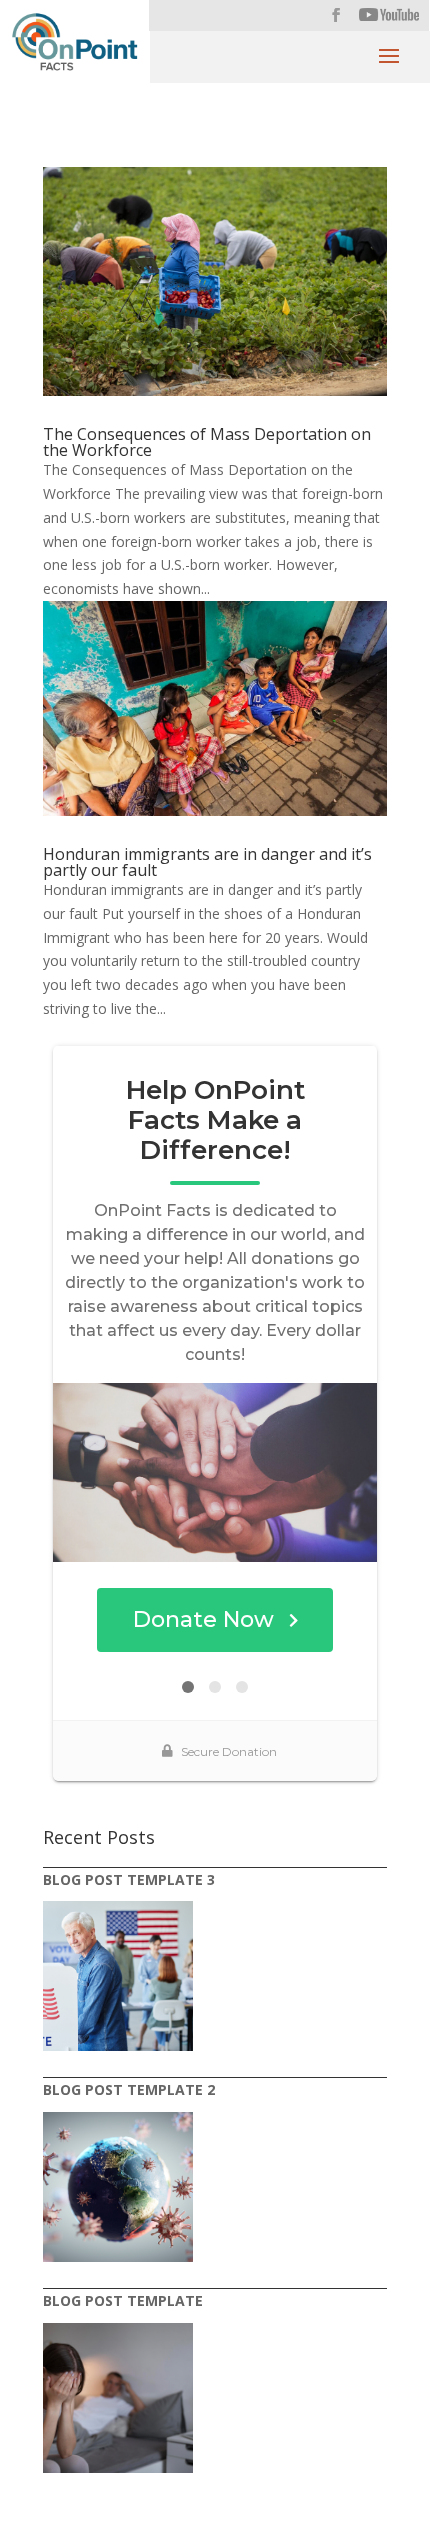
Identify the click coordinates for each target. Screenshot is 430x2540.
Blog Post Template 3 (129, 1879)
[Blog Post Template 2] (118, 2187)
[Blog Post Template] (118, 2398)
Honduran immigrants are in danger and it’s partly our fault (207, 862)
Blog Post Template (123, 2300)
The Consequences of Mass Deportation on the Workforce (207, 442)
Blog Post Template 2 (129, 2089)
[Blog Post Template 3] (118, 1976)
